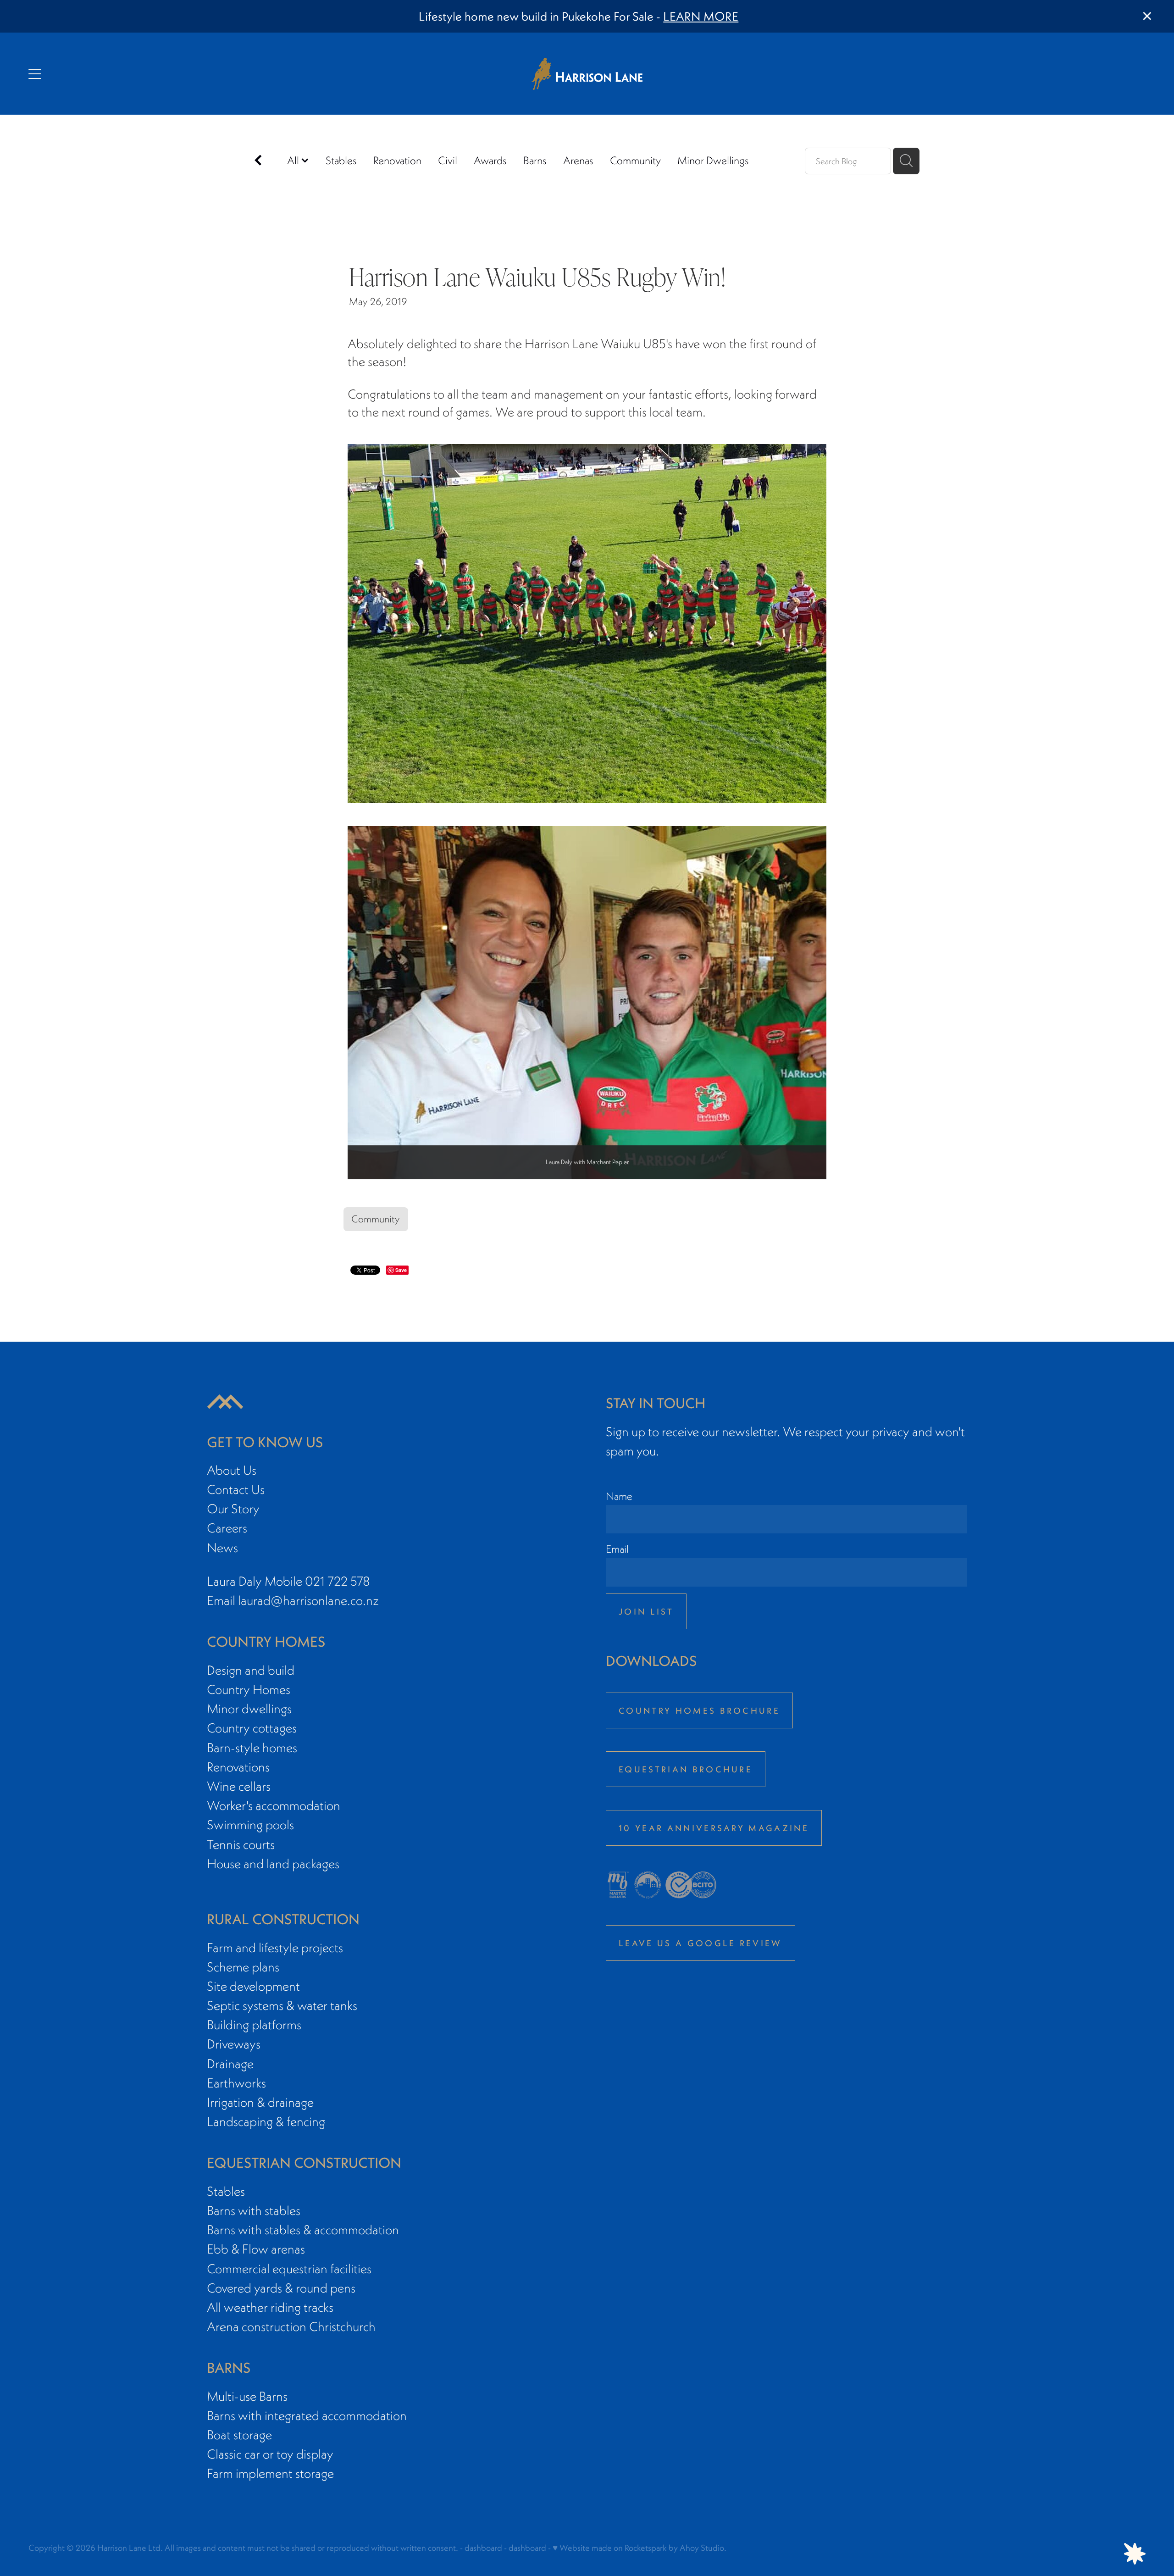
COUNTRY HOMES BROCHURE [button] (699, 1710)
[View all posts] (258, 162)
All (294, 160)
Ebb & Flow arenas (256, 2249)
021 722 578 (338, 1581)
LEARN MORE (701, 16)
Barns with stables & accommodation (303, 2230)
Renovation (397, 160)
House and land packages (273, 1864)
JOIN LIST (646, 1611)
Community (635, 160)
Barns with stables (254, 2210)
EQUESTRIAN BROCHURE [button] (686, 1769)
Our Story (233, 1509)
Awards (490, 160)
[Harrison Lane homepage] (587, 74)
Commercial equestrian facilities (289, 2269)
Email (617, 1549)
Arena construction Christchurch (291, 2326)
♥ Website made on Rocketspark (610, 2548)
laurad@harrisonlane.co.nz (308, 1600)
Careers (227, 1528)
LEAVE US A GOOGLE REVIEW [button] (701, 1943)
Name (619, 1496)
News (222, 1548)
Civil (448, 160)
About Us (232, 1470)
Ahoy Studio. (703, 2548)
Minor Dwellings (713, 160)
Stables (341, 160)
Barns (535, 160)
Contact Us (236, 1489)
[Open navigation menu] (168, 74)
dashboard (483, 2548)
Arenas (578, 160)
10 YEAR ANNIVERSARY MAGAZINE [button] (714, 1828)
